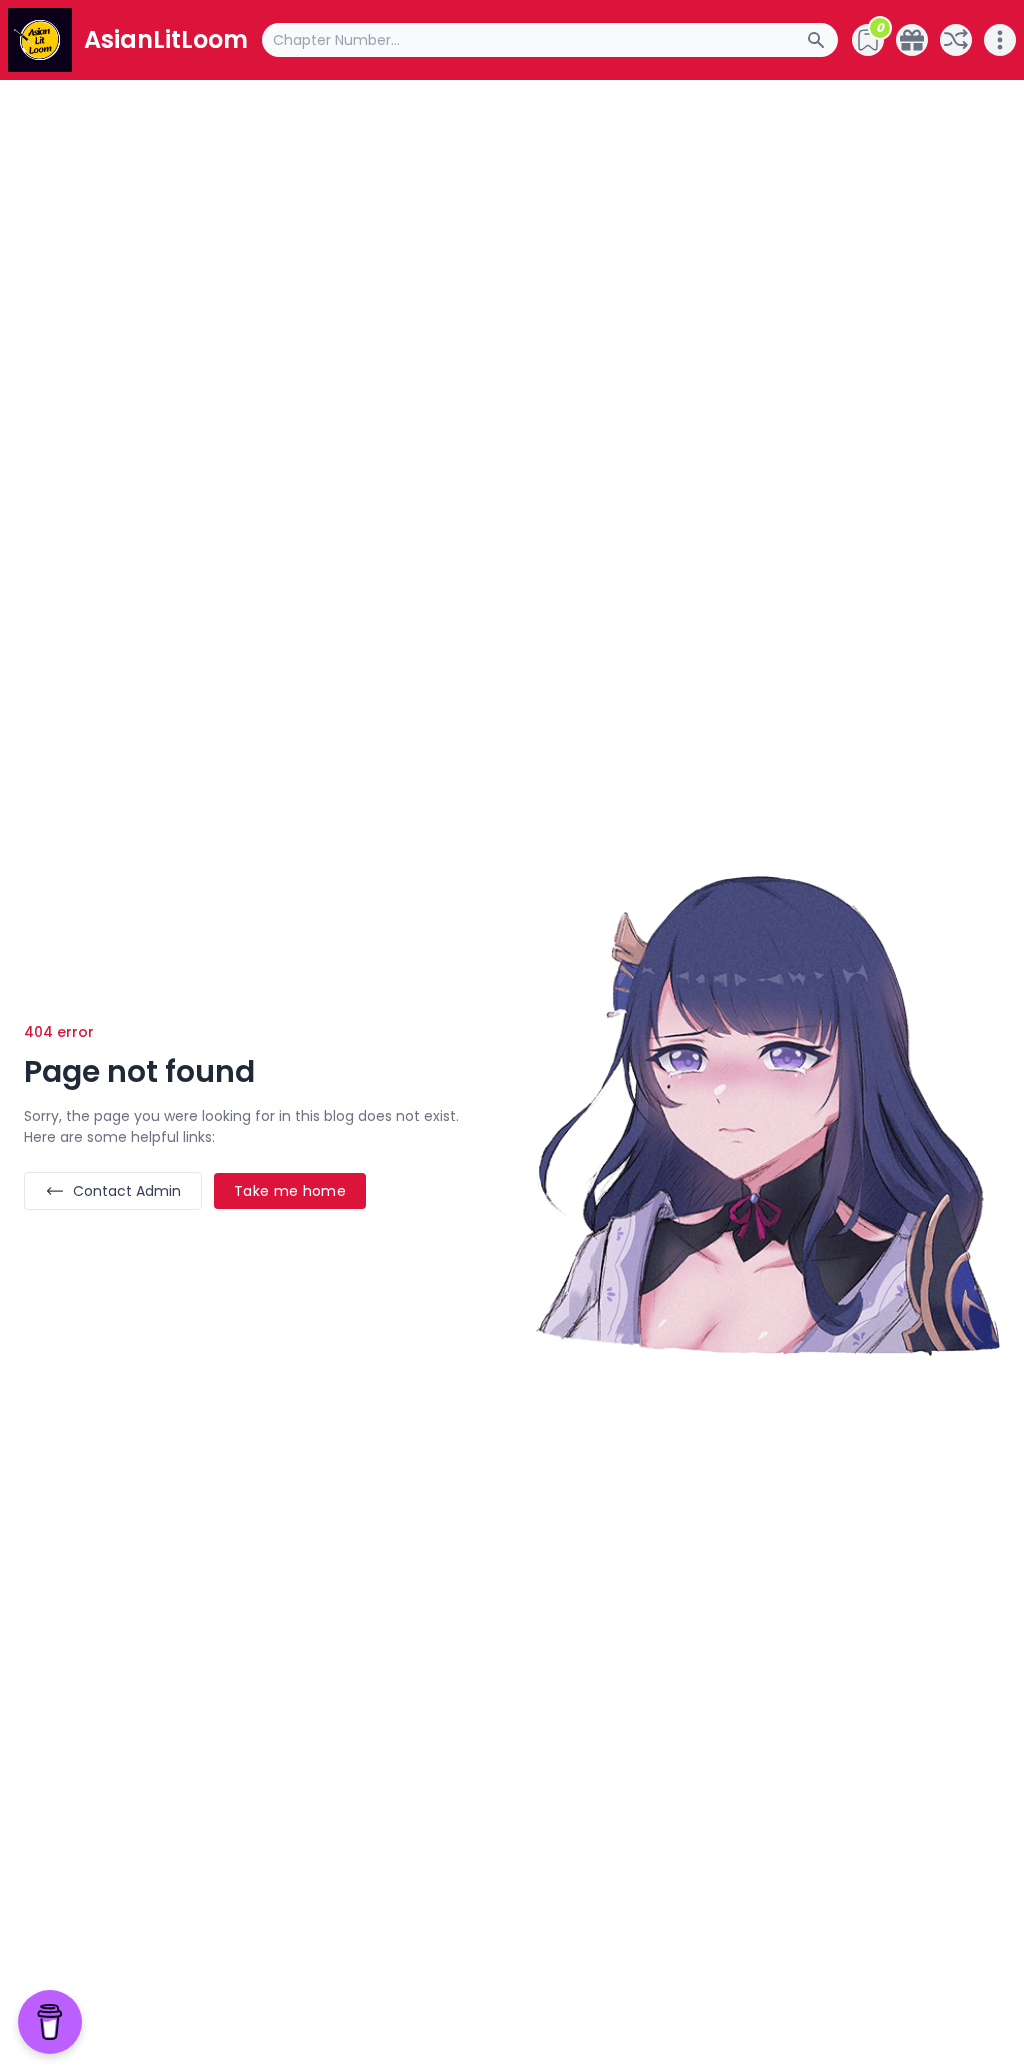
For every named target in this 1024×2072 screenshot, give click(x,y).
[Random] (956, 40)
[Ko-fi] (912, 40)
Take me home (290, 1191)
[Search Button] (822, 40)
